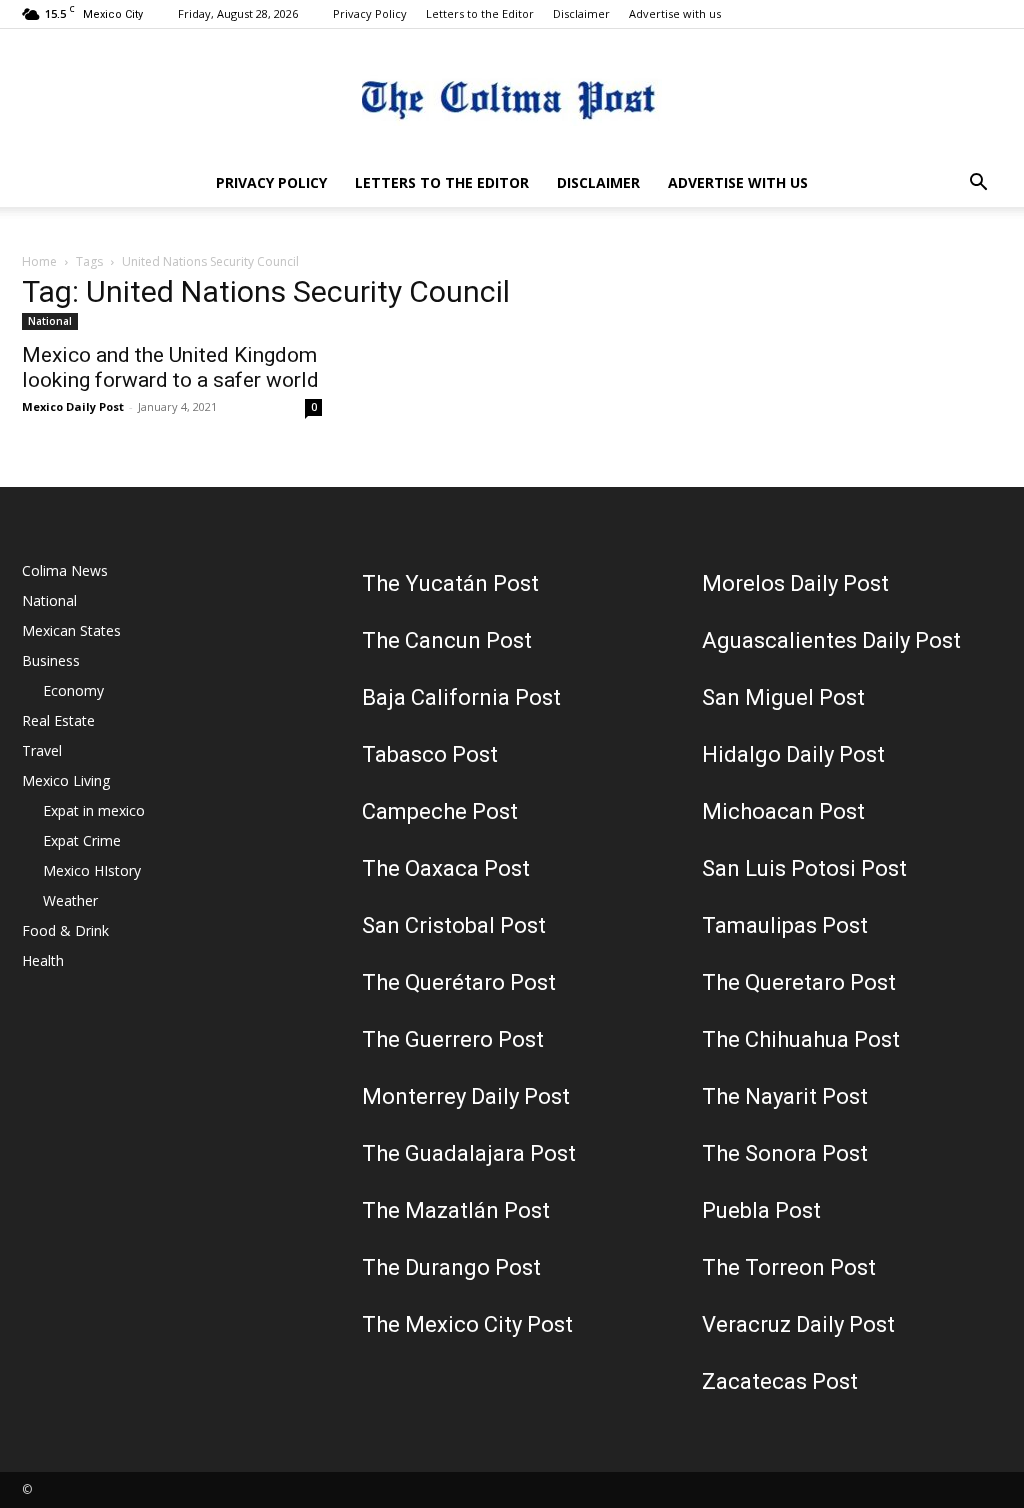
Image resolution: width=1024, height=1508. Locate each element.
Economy (73, 690)
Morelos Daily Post (795, 583)
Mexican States (71, 630)
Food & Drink (65, 930)
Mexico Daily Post (73, 406)
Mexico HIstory (92, 870)
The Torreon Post (789, 1267)
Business (51, 660)
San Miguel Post (783, 697)
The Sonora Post (785, 1153)
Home (39, 261)
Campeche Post (440, 811)
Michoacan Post (783, 811)
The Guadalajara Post (469, 1153)
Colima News (65, 570)
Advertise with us (675, 13)
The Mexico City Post (467, 1324)
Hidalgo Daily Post (793, 754)
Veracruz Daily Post (798, 1324)
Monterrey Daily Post (466, 1096)
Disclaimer (581, 13)
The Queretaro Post (799, 982)
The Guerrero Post (453, 1039)
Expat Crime (82, 840)
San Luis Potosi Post (804, 868)
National (50, 321)
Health (43, 960)
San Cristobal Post (454, 925)
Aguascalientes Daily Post (831, 640)
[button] (978, 184)
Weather (70, 900)
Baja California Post (461, 697)
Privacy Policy (370, 13)
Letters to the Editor (480, 13)
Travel (42, 750)
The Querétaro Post (459, 982)
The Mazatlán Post (456, 1210)
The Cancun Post (447, 640)
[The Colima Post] (512, 95)
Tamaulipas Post (785, 925)
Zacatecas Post (780, 1381)
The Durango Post (451, 1267)
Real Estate (58, 720)
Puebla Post (761, 1210)
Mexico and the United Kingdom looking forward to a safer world (170, 367)
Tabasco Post (430, 754)
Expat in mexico (94, 810)
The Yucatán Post (450, 583)
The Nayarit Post (785, 1096)
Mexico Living (66, 780)
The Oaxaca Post (446, 868)
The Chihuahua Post (801, 1039)
